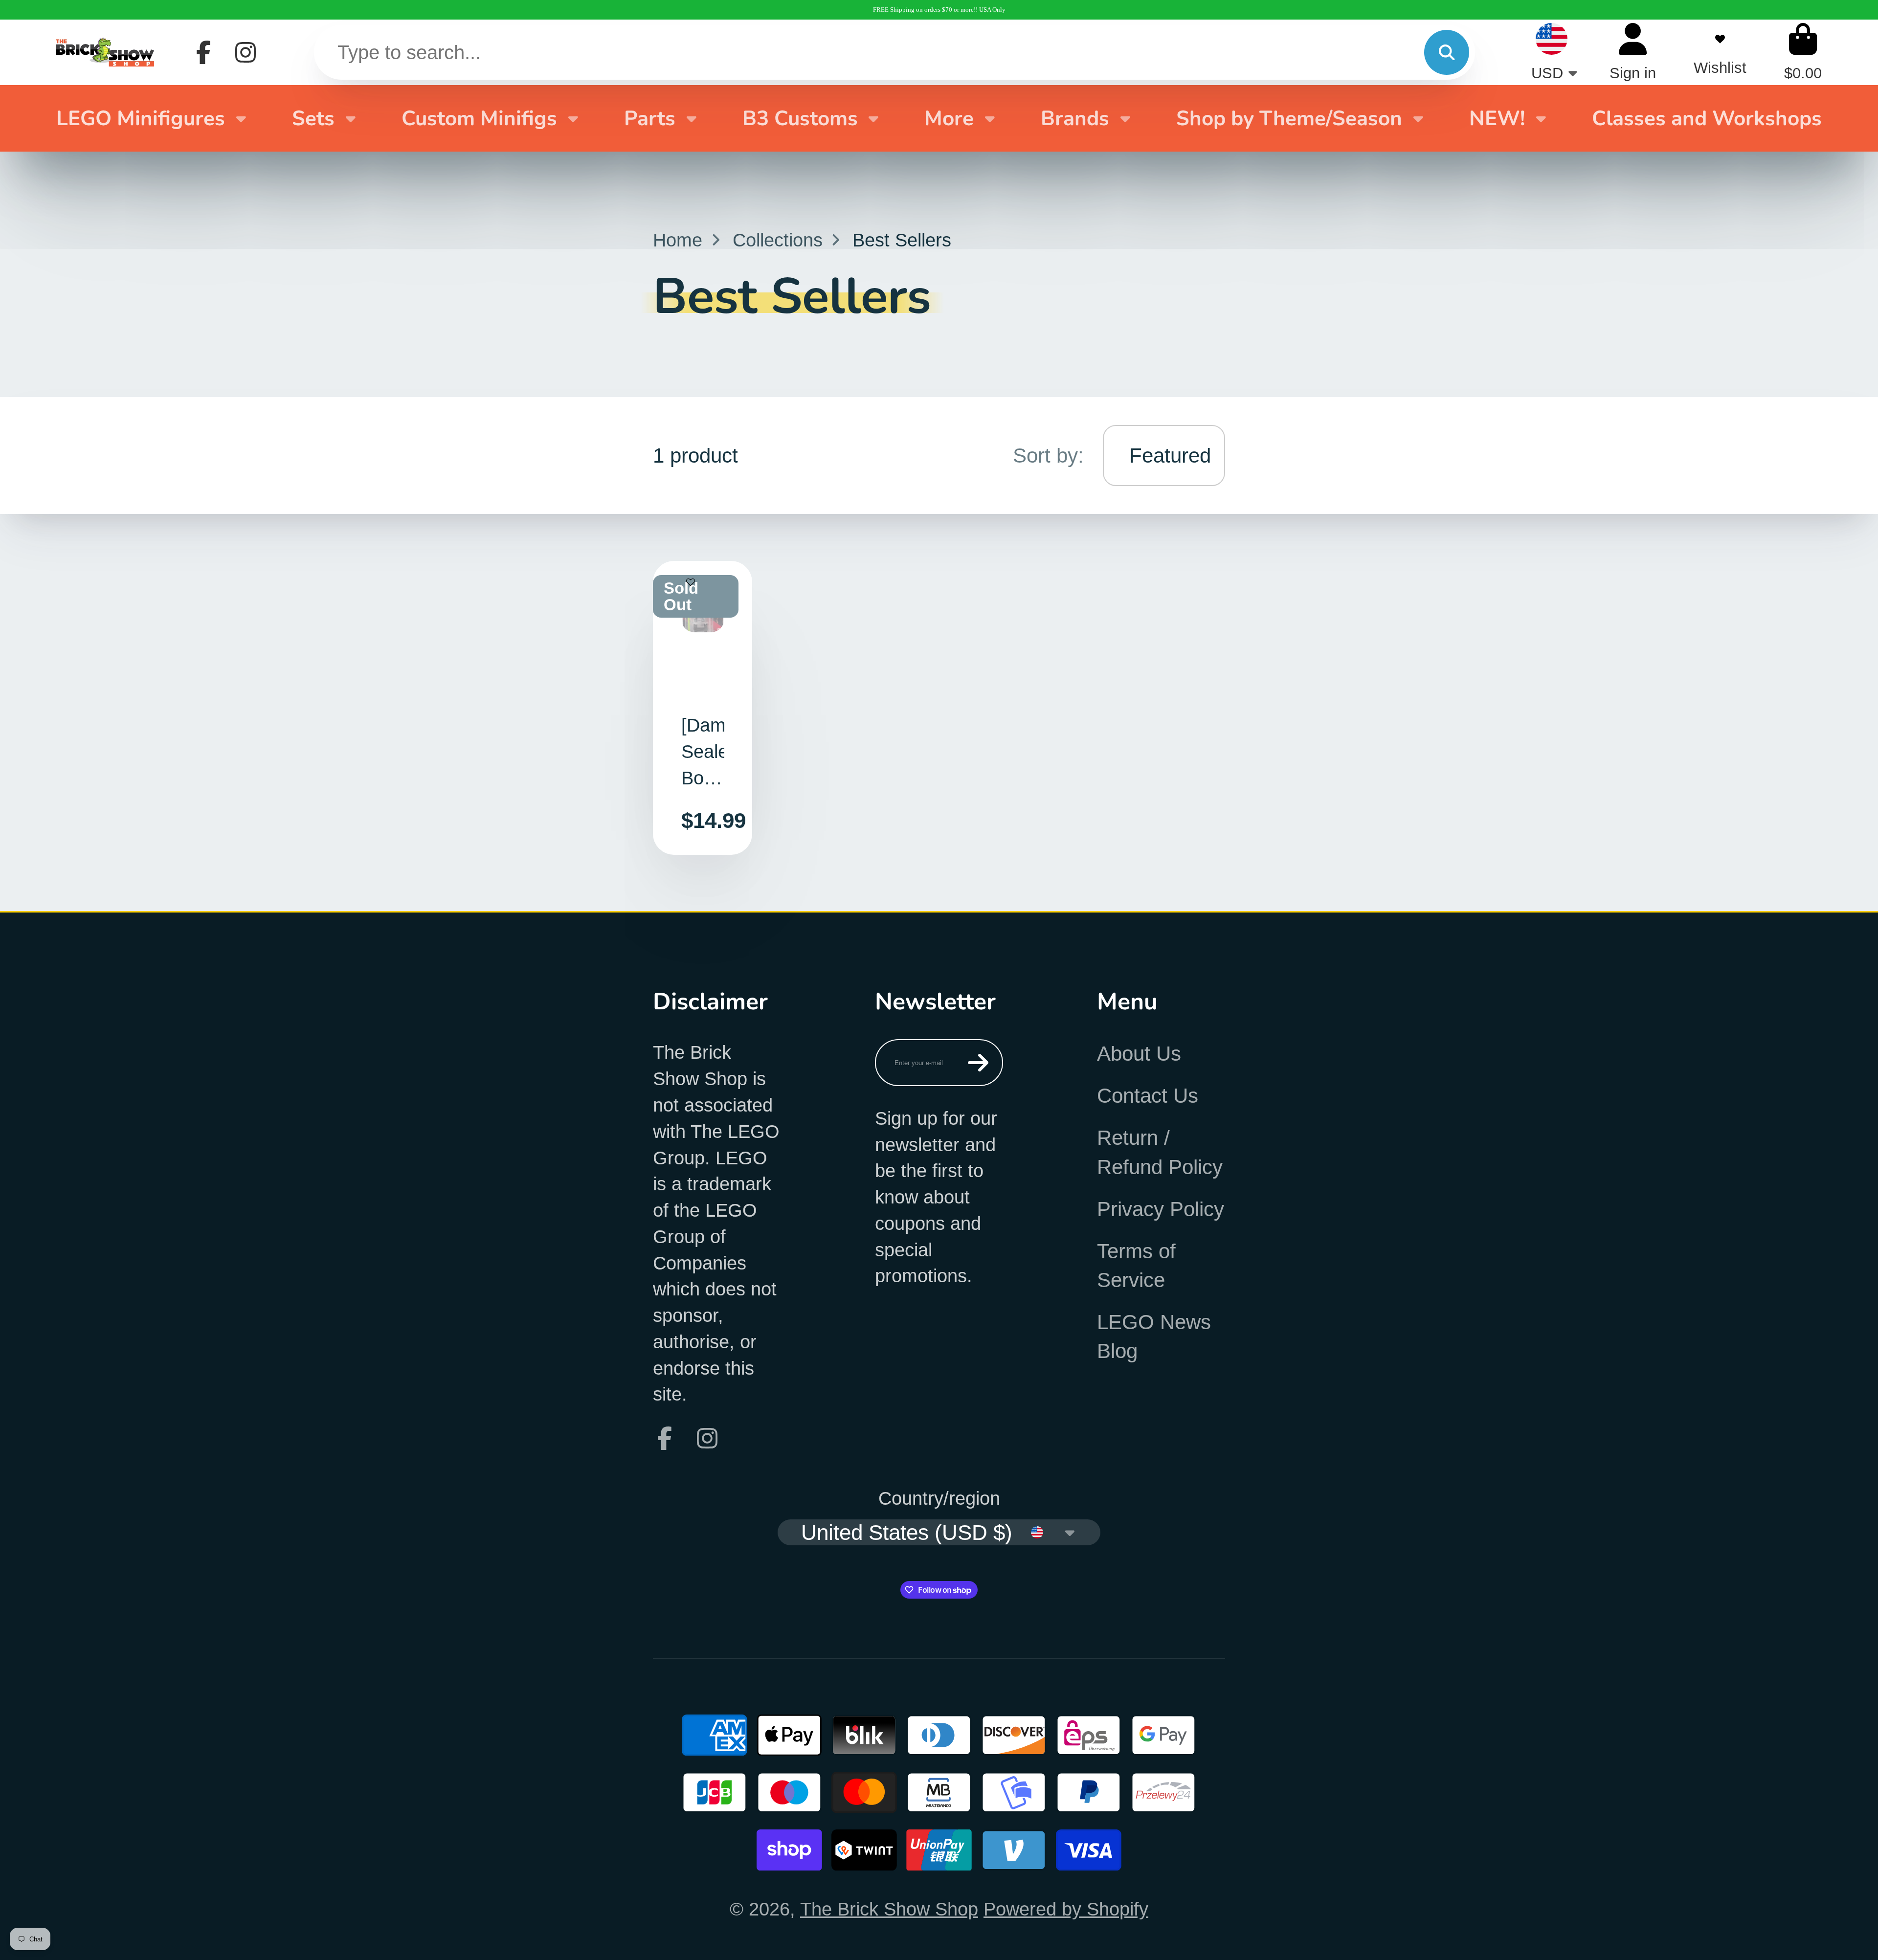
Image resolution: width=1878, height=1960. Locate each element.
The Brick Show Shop (889, 1909)
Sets (313, 118)
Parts (650, 118)
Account (1633, 52)
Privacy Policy (1161, 1209)
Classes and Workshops (1707, 118)
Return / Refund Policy (1160, 1152)
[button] (691, 588)
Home (678, 240)
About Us (1139, 1054)
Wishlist (1720, 52)
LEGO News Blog (1154, 1336)
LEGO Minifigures (141, 118)
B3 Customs (800, 118)
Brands (1075, 118)
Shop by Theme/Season (1289, 118)
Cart (1803, 52)
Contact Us (1148, 1096)
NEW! (1497, 118)
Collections (778, 240)
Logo (105, 52)
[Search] (1447, 52)
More (949, 118)
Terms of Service (1136, 1266)
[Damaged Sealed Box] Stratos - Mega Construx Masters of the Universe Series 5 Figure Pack (703, 708)
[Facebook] (203, 52)
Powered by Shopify (1066, 1909)
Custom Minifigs (479, 118)
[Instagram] (246, 52)
